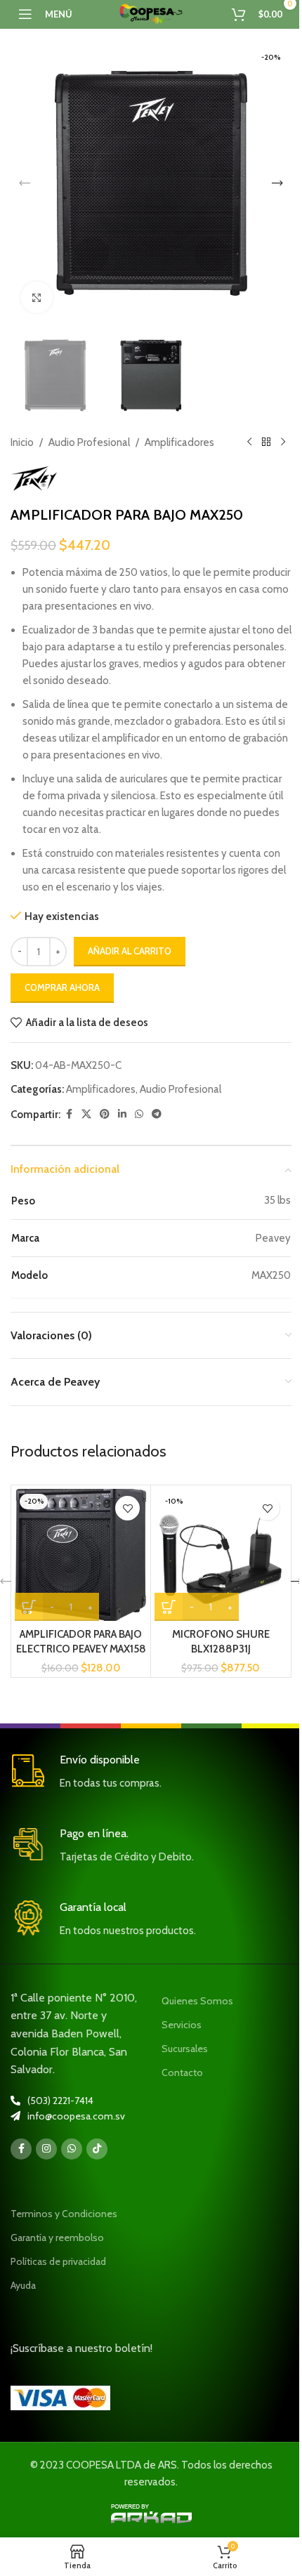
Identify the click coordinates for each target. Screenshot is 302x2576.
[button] (25, 183)
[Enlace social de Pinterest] (105, 1114)
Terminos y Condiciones (64, 2214)
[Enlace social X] (86, 1114)
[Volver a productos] (266, 442)
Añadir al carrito (130, 951)
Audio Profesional (89, 442)
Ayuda (23, 2285)
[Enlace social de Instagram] (46, 2149)
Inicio (22, 442)
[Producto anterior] (249, 442)
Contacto (182, 2072)
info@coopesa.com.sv (76, 2116)
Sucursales (185, 2049)
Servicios (182, 2025)
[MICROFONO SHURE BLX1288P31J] (221, 1555)
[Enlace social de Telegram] (157, 1114)
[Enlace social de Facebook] (69, 1114)
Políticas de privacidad (58, 2261)
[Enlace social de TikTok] (97, 2149)
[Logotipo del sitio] (151, 13)
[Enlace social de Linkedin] (122, 1114)
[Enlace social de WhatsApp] (139, 1114)
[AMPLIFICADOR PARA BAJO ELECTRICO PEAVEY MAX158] (81, 1555)
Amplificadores (179, 442)
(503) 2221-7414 (60, 2101)
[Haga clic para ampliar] (37, 297)
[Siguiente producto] (283, 442)
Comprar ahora (62, 987)
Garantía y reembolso (57, 2237)
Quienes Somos (197, 2001)
